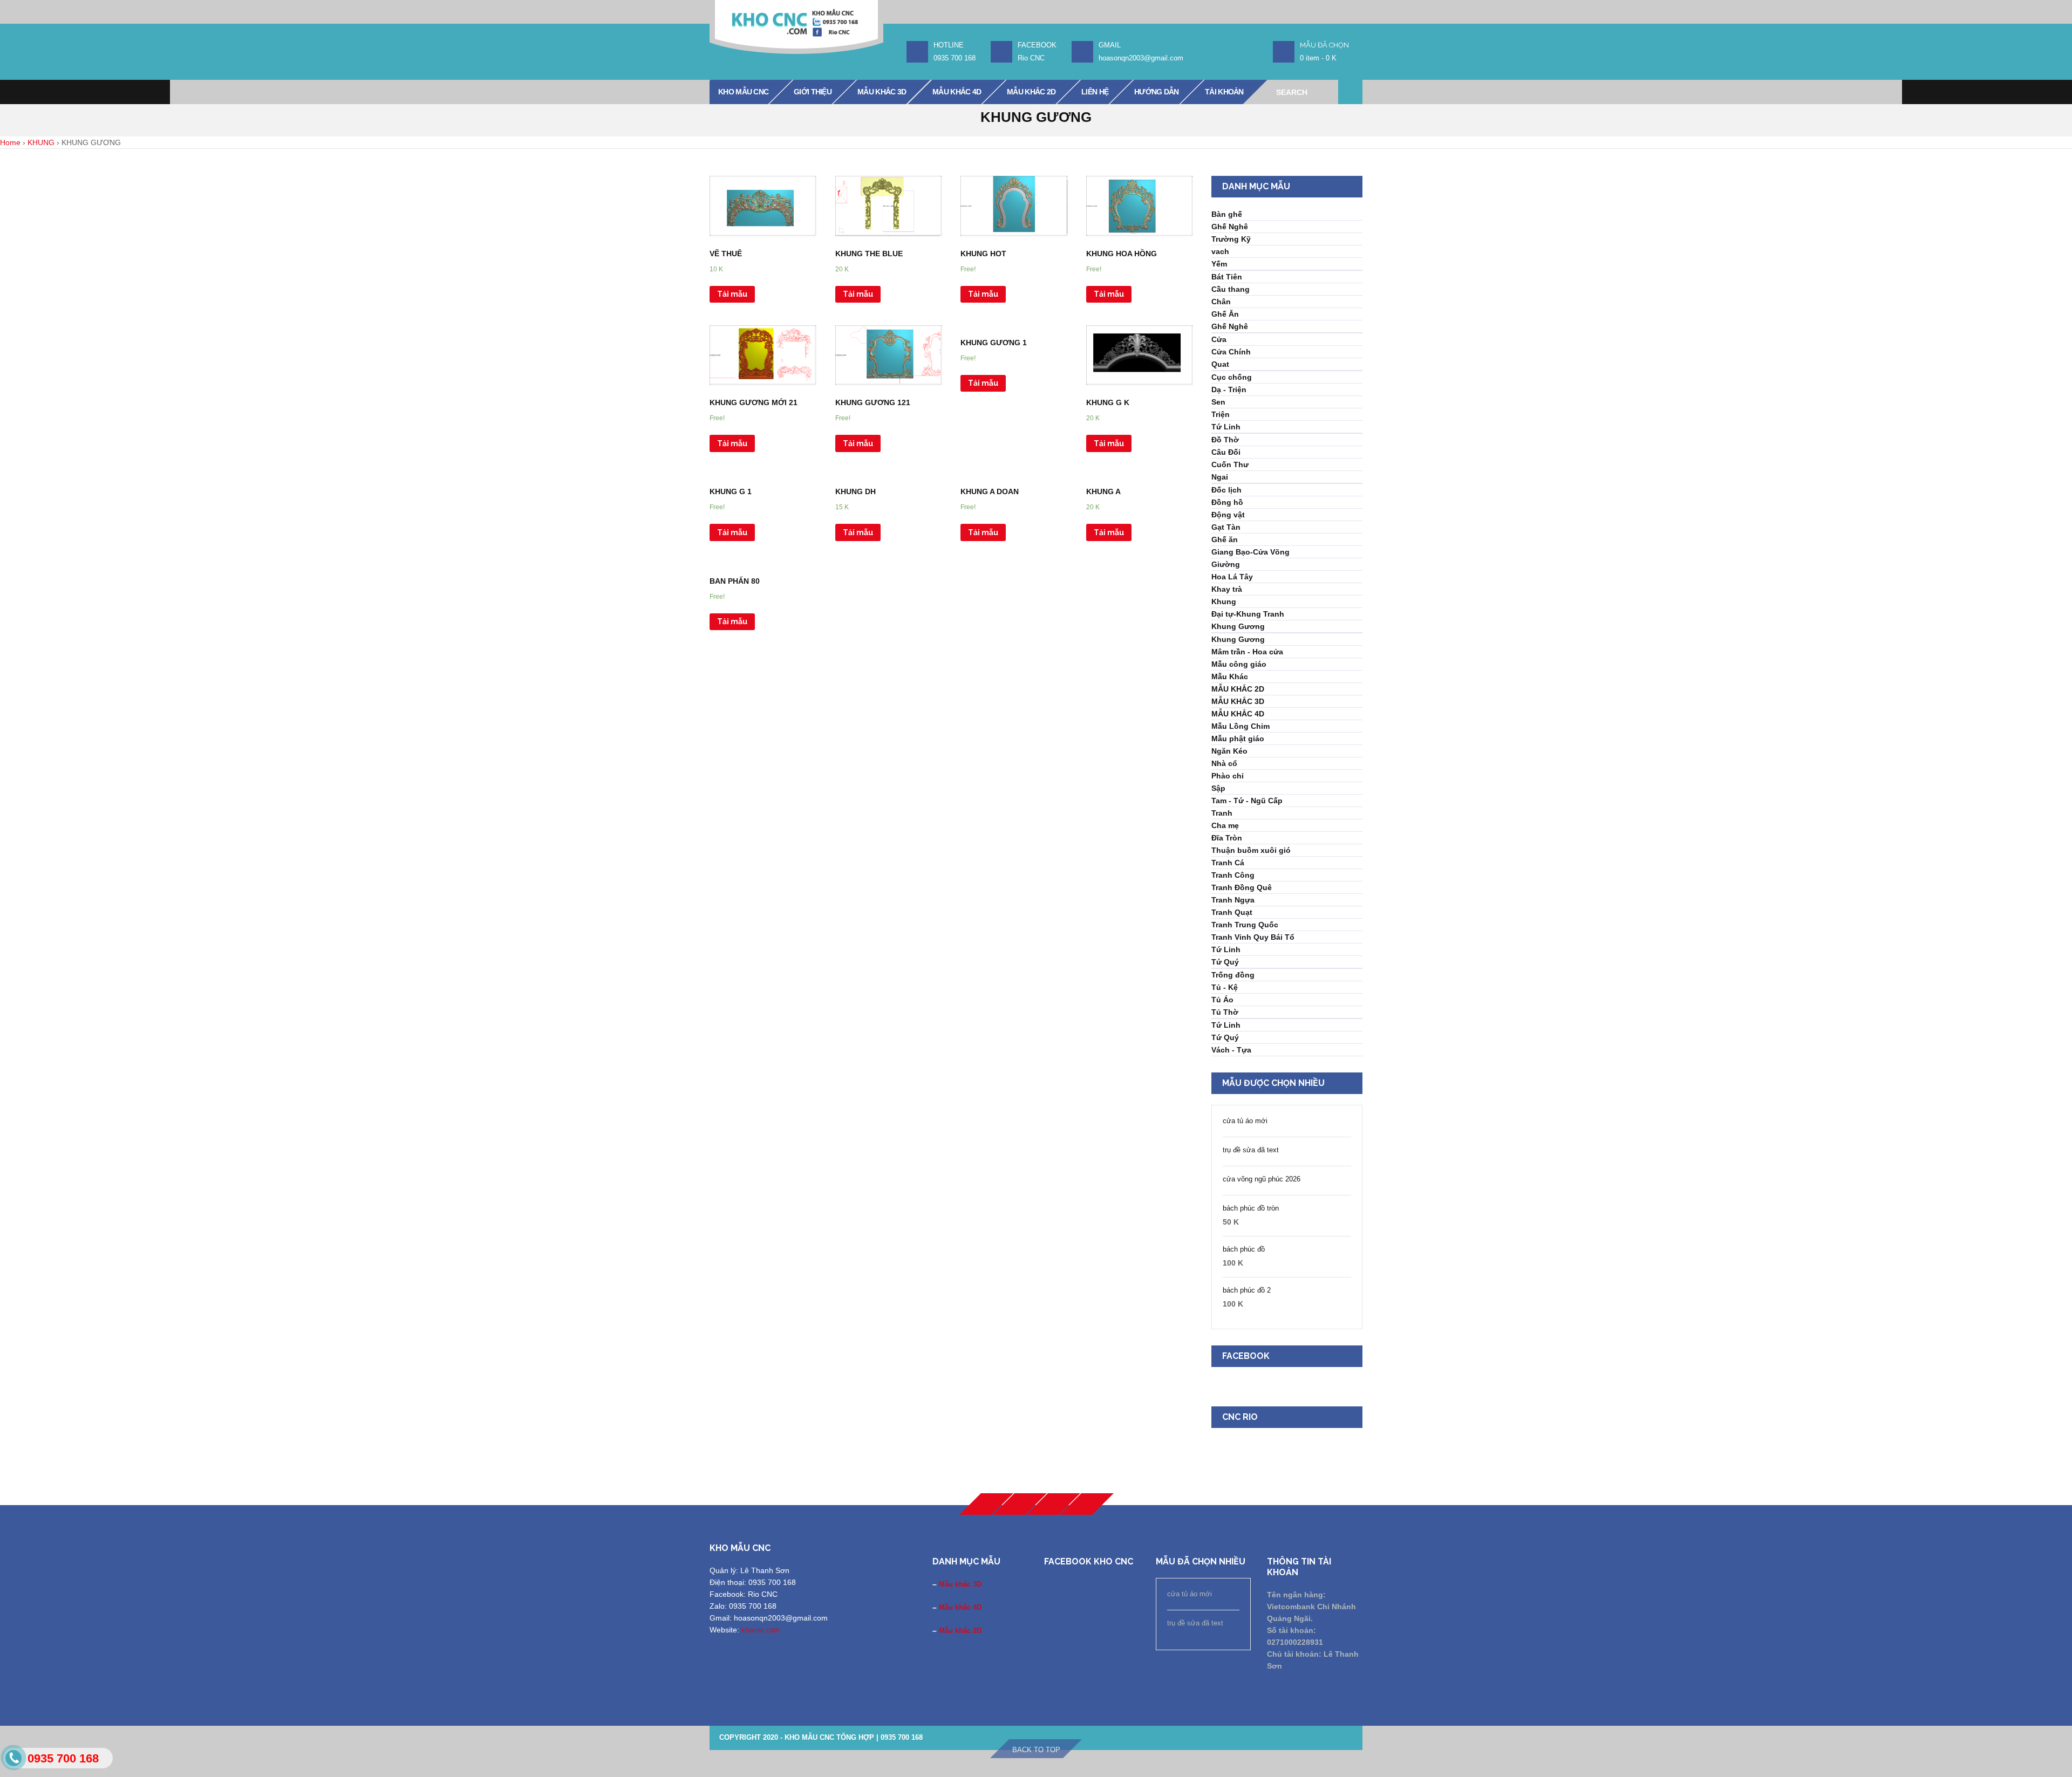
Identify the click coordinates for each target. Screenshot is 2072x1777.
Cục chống (1232, 377)
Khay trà (1227, 589)
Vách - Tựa (1231, 1050)
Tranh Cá (1228, 863)
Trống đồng (1233, 975)
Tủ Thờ (1225, 1012)
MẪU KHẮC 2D (1238, 689)
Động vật (1228, 515)
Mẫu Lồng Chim (1241, 726)
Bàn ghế (1227, 214)
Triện (1221, 414)
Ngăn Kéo (1229, 751)
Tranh (1222, 813)
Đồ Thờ (1225, 440)
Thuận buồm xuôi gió (1251, 850)
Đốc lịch (1226, 490)
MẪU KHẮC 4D (1238, 714)
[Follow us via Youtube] (1053, 1504)
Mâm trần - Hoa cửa (1247, 652)
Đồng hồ (1227, 502)
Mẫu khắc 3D (960, 1584)
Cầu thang (1231, 289)
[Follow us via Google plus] (1020, 1504)
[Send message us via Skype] (1087, 1504)
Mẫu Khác (1230, 676)
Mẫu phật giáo (1238, 739)
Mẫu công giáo (1239, 664)
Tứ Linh (1226, 427)
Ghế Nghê (1230, 227)
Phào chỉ (1228, 776)
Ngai (1220, 477)
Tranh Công (1233, 875)
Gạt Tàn (1226, 527)
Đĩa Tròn (1227, 838)
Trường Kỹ (1231, 239)
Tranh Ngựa (1233, 900)
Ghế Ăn (1225, 314)
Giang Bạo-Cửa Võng (1250, 552)
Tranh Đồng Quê (1242, 887)
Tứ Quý (1225, 962)
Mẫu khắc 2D (960, 1631)
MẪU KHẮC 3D (1238, 701)
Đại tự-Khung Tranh (1248, 614)
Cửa (1219, 339)
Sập (1218, 788)
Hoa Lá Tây (1232, 577)
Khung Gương (1238, 626)
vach (1220, 251)
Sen (1218, 402)
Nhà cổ (1224, 763)
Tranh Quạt (1232, 912)
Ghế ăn (1225, 539)
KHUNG (41, 142)
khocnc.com (761, 1630)
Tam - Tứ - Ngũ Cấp (1247, 801)
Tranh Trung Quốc (1245, 925)
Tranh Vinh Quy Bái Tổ (1253, 937)
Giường (1226, 564)
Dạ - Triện (1229, 389)
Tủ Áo (1222, 1000)
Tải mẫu (732, 294)
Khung (1224, 602)
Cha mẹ (1225, 825)
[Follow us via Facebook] (986, 1504)
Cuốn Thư (1230, 464)
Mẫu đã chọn (1324, 45)
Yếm (1219, 264)
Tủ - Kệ (1225, 987)
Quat (1220, 364)
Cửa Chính (1231, 352)
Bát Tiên (1227, 277)
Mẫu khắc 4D (960, 1607)
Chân (1221, 302)
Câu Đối (1226, 452)
